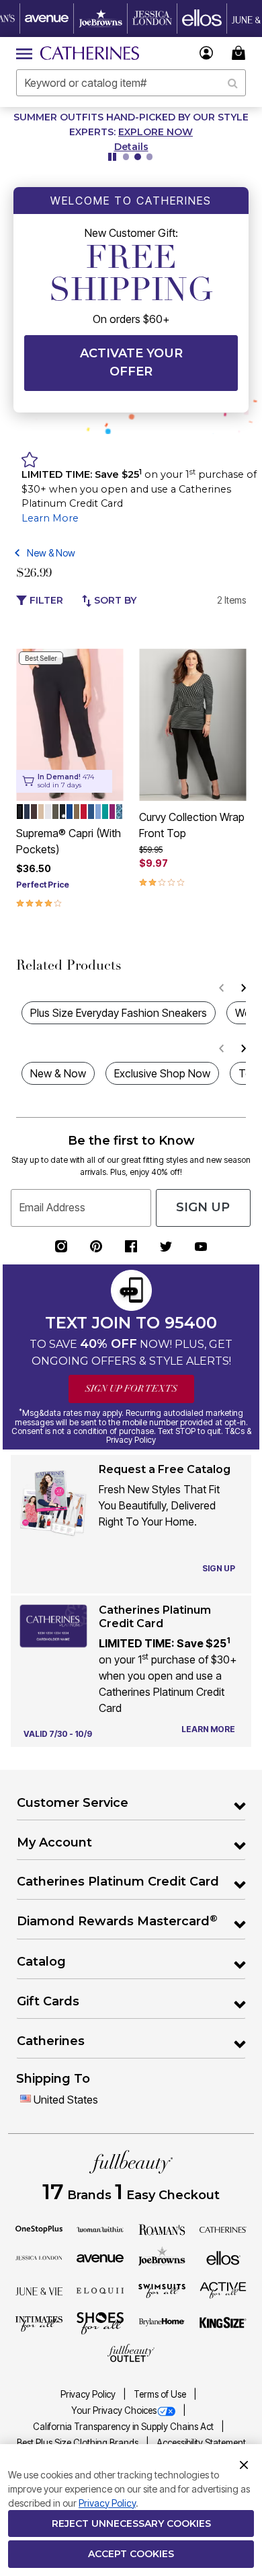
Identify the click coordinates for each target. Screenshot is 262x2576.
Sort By (114, 600)
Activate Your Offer (131, 362)
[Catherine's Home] (90, 53)
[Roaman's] (162, 2229)
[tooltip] (47, 19)
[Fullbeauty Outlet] (131, 2353)
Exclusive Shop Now (162, 1073)
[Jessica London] (39, 2257)
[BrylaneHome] (162, 2323)
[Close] (244, 2464)
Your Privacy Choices (114, 2410)
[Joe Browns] (162, 2256)
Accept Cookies (131, 2554)
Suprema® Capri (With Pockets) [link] (69, 841)
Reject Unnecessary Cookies (131, 2524)
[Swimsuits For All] (162, 2290)
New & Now (51, 553)
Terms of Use (161, 2394)
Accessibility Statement (201, 2443)
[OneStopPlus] (39, 2229)
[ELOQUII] (100, 2289)
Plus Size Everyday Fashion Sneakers (119, 1013)
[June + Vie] (39, 2290)
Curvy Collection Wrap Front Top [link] (192, 825)
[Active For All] (223, 2289)
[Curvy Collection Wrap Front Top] (192, 725)
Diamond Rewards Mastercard (117, 1921)
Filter (45, 600)
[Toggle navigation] (24, 53)
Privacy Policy (89, 2394)
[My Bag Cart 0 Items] (241, 53)
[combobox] (131, 83)
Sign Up (203, 1207)
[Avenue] (100, 2257)
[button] (207, 53)
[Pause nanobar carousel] (112, 157)
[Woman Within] (100, 2229)
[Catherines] (223, 2229)
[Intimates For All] (39, 2323)
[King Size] (223, 2323)
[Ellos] (223, 2257)
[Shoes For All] (100, 2322)
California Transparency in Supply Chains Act (124, 2427)
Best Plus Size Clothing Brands (79, 2443)
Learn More (50, 518)
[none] (70, 725)
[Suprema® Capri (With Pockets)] (70, 725)
